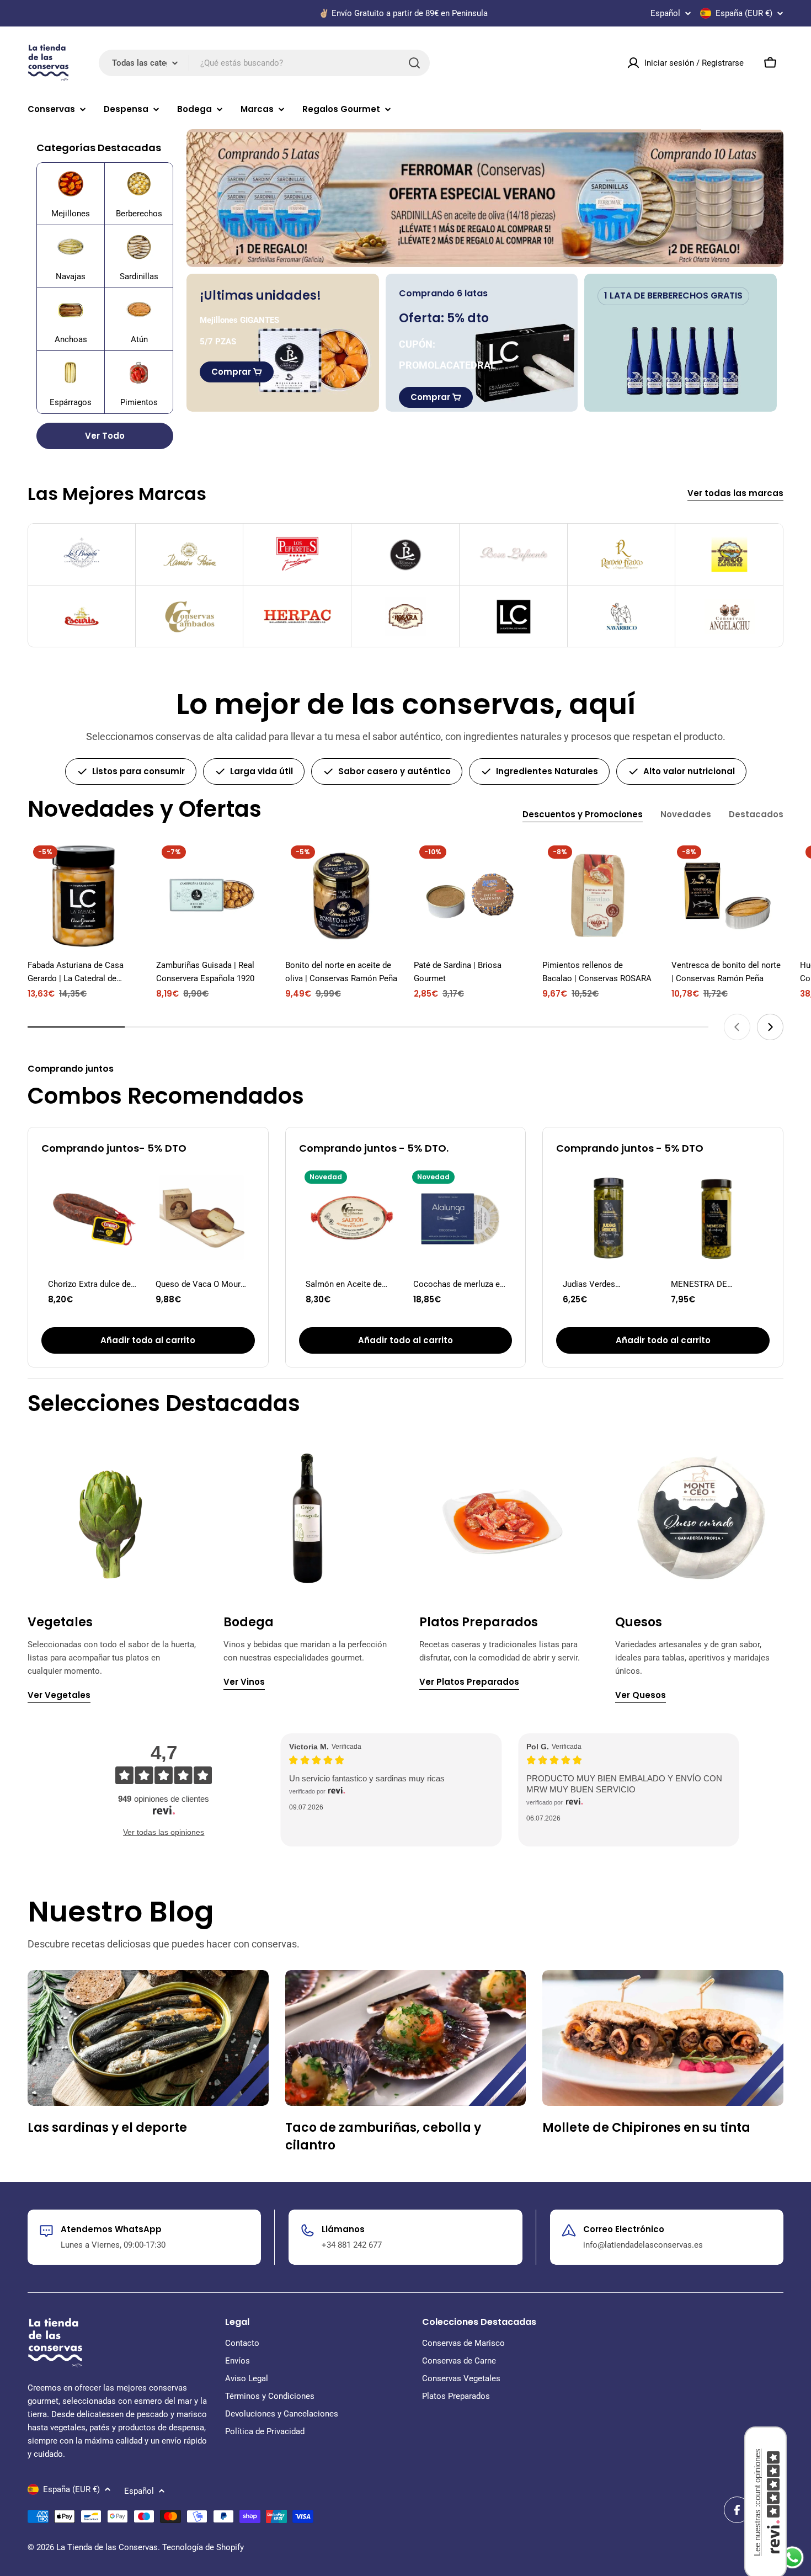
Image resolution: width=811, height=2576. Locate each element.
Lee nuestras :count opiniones (757, 2502)
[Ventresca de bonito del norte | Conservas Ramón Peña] (727, 896)
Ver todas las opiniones (164, 1832)
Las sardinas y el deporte (107, 2128)
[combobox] (264, 63)
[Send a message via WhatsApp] (793, 2558)
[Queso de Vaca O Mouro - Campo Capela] (202, 1218)
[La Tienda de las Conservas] (485, 198)
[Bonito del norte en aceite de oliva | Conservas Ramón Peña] (341, 896)
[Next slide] (770, 1027)
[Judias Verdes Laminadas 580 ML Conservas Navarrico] (609, 1218)
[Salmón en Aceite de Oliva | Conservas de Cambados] (352, 1218)
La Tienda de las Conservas (107, 2547)
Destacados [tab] (756, 814)
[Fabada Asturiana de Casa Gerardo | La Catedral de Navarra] (84, 896)
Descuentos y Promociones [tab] (583, 814)
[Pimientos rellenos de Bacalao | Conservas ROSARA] (598, 896)
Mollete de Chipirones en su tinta (646, 2128)
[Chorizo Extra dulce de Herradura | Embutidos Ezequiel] (94, 1218)
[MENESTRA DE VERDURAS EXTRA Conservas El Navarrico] (717, 1218)
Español (665, 14)
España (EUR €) (744, 13)
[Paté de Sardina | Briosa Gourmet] (470, 896)
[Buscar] (414, 63)
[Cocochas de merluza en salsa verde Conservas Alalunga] (459, 1218)
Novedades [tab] (686, 814)
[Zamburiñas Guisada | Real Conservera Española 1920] (212, 896)
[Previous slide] (737, 1027)
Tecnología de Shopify (203, 2547)
